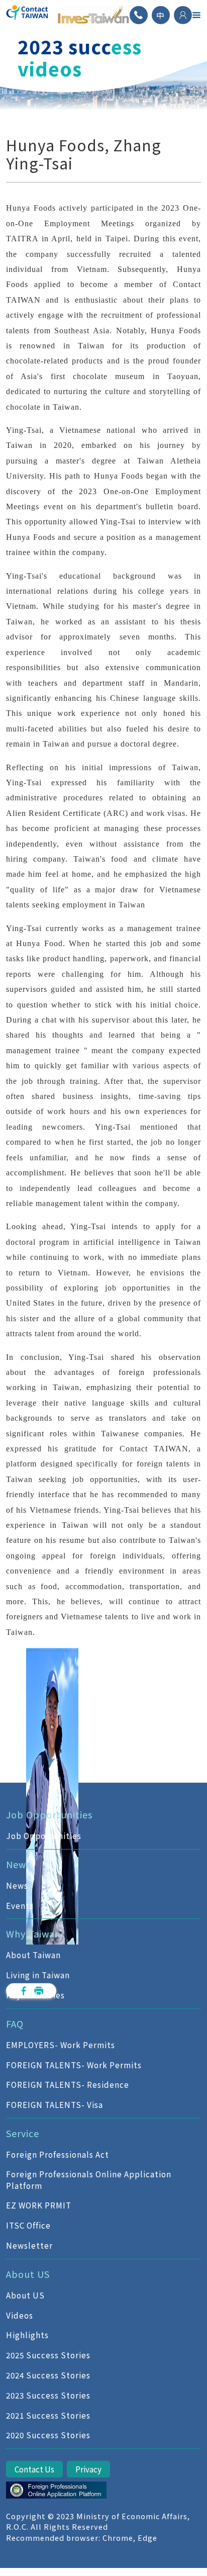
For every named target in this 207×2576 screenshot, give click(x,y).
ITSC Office (28, 2225)
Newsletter (29, 2245)
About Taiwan (33, 1955)
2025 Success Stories (48, 2355)
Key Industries (35, 1995)
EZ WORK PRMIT (39, 2205)
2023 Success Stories (48, 2395)
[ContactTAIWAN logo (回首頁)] (28, 15)
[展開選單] (196, 15)
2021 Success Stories (48, 2415)
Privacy (88, 2469)
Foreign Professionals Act (58, 2154)
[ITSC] (56, 2490)
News (17, 1885)
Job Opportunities (44, 1835)
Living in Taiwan (38, 1975)
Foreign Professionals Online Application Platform (89, 2180)
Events (20, 1905)
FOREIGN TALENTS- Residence (68, 2084)
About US (25, 2295)
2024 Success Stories (48, 2375)
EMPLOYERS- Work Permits (61, 2045)
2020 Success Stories (48, 2435)
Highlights (27, 2335)
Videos (20, 2315)
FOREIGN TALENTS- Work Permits (74, 2065)
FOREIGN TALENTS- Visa (55, 2104)
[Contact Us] (139, 15)
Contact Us (34, 2469)
